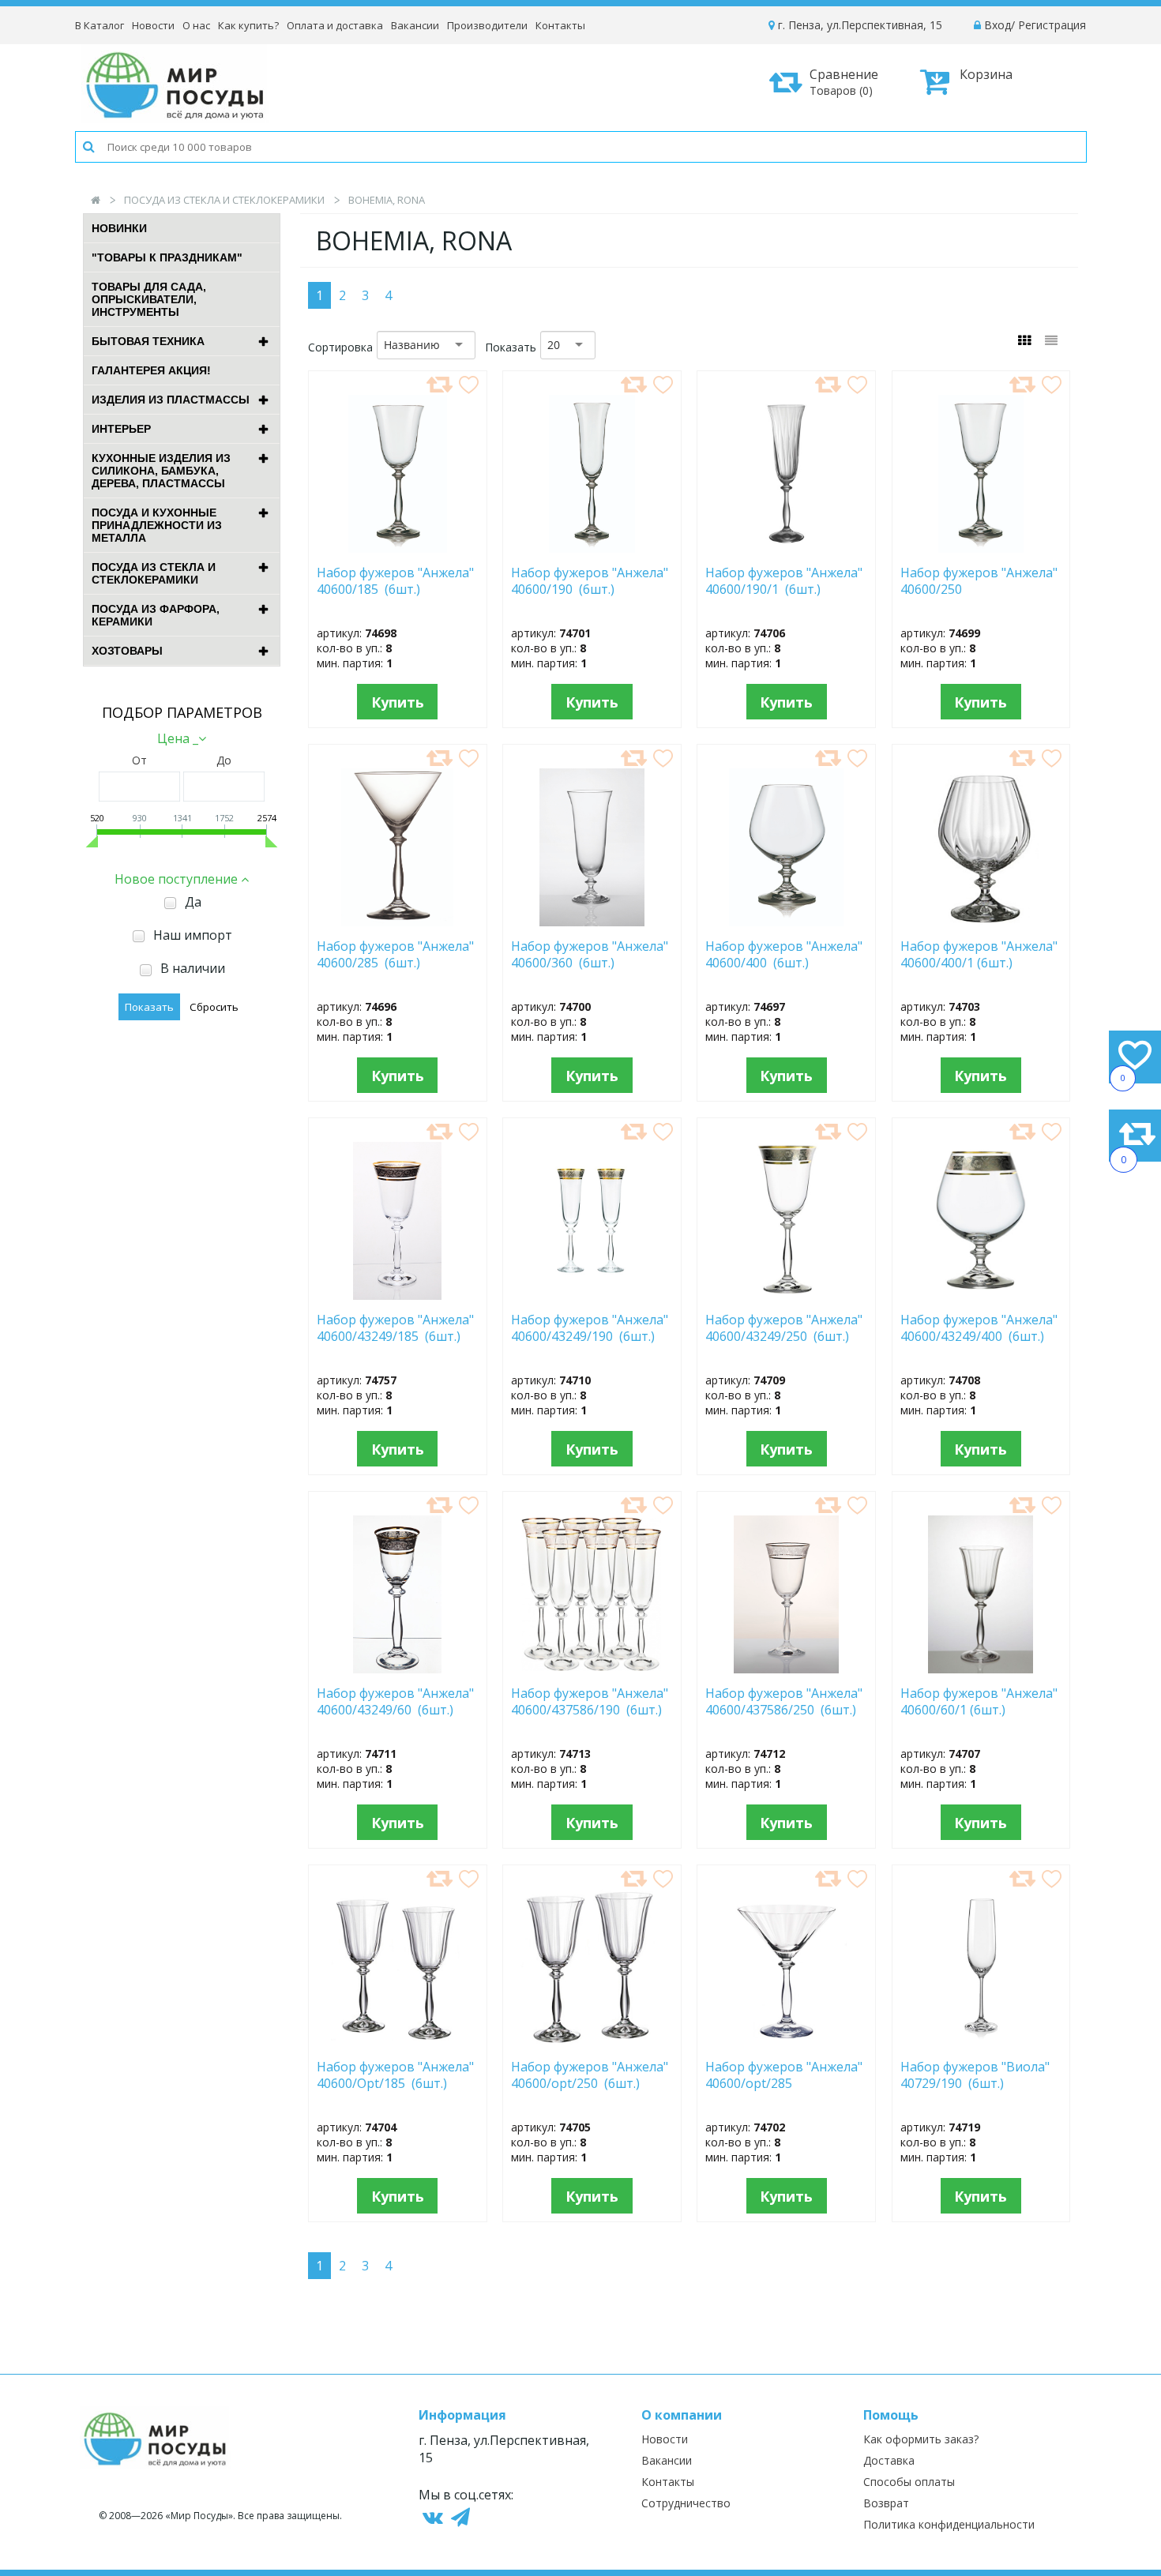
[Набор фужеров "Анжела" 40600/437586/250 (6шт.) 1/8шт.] (786, 1669)
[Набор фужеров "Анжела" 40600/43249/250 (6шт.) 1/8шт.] (787, 1295)
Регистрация (1052, 25)
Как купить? (248, 25)
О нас (196, 25)
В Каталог (100, 25)
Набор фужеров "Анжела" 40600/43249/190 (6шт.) (590, 1328)
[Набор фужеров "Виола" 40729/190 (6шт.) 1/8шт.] (981, 2042)
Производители (487, 25)
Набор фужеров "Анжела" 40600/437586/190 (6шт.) (590, 1702)
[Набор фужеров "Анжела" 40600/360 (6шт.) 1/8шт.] (592, 922)
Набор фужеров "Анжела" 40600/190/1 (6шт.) (784, 581)
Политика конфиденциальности (949, 2524)
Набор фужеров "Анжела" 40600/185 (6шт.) (395, 581)
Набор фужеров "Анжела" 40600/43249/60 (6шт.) (395, 1702)
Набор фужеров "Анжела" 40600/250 (979, 581)
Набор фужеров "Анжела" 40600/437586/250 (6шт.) (784, 1702)
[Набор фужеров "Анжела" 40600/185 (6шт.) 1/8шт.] (398, 548)
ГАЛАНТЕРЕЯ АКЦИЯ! (151, 370)
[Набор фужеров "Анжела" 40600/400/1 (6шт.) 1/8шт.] (981, 922)
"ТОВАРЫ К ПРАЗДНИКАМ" (167, 257)
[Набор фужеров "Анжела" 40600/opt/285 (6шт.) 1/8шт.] (787, 2042)
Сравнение (844, 82)
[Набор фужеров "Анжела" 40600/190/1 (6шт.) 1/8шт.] (786, 548)
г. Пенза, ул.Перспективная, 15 (859, 25)
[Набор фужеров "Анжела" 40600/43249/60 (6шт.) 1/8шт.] (397, 1669)
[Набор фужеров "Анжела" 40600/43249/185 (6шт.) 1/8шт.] (397, 1295)
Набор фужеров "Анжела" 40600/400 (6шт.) (784, 955)
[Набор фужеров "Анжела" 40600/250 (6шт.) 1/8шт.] (981, 548)
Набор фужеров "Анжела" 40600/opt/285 (784, 2075)
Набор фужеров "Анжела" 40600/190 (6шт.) (590, 581)
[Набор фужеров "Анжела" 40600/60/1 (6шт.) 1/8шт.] (981, 1669)
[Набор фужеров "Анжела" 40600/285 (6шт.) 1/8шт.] (397, 922)
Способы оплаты (909, 2482)
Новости (153, 25)
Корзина (986, 74)
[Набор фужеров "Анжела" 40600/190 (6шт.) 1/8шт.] (592, 548)
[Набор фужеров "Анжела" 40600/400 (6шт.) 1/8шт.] (787, 922)
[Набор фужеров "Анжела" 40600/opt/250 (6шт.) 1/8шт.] (592, 2042)
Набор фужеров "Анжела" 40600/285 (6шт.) (395, 955)
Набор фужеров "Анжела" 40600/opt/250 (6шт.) (590, 2075)
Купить (398, 702)
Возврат (886, 2503)
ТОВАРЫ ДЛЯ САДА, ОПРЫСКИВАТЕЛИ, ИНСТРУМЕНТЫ (149, 299)
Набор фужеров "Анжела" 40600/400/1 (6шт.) (979, 955)
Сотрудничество (686, 2503)
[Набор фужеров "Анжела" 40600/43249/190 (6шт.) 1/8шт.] (592, 1295)
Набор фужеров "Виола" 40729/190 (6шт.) (975, 2075)
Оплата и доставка (335, 25)
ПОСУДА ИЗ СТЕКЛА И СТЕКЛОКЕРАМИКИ (224, 200)
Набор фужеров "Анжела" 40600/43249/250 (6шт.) (784, 1328)
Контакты (560, 25)
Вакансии (415, 25)
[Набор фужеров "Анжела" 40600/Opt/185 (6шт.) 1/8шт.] (397, 2042)
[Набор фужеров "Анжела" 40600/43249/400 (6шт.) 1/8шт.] (981, 1295)
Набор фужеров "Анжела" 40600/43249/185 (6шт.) (395, 1328)
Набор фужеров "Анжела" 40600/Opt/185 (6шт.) (395, 2075)
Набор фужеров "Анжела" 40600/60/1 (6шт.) (979, 1702)
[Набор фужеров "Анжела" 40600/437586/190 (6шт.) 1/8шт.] (592, 1669)
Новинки (119, 228)
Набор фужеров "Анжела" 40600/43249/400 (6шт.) (979, 1328)
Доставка (889, 2460)
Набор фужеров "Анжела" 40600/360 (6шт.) (590, 955)
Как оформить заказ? (921, 2439)
